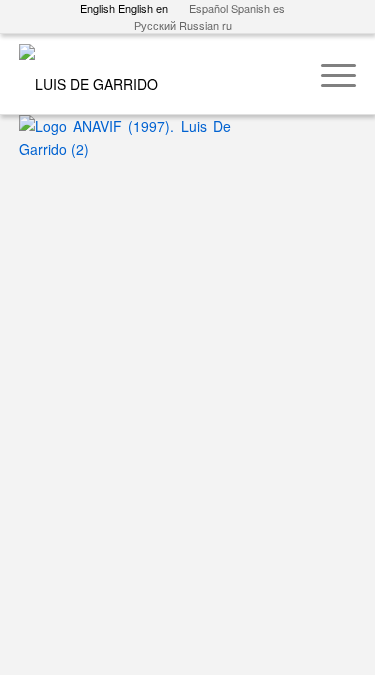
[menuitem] (328, 74)
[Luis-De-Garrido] (154, 74)
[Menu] (328, 74)
